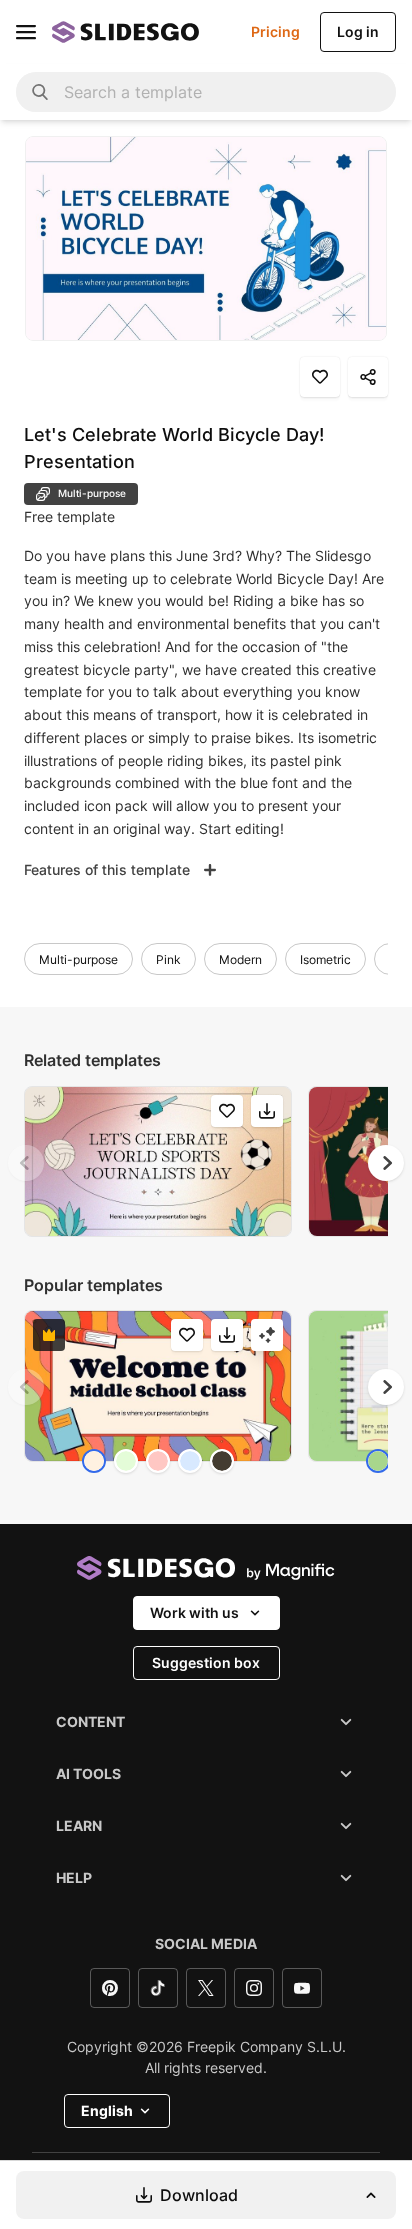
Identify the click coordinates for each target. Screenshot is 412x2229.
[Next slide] (386, 1163)
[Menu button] (26, 32)
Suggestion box (206, 1662)
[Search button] (40, 92)
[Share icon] (368, 377)
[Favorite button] (320, 377)
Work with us (194, 1612)
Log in (358, 31)
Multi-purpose (78, 959)
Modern (240, 959)
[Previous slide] (26, 1163)
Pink (168, 959)
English (107, 2110)
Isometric (325, 959)
